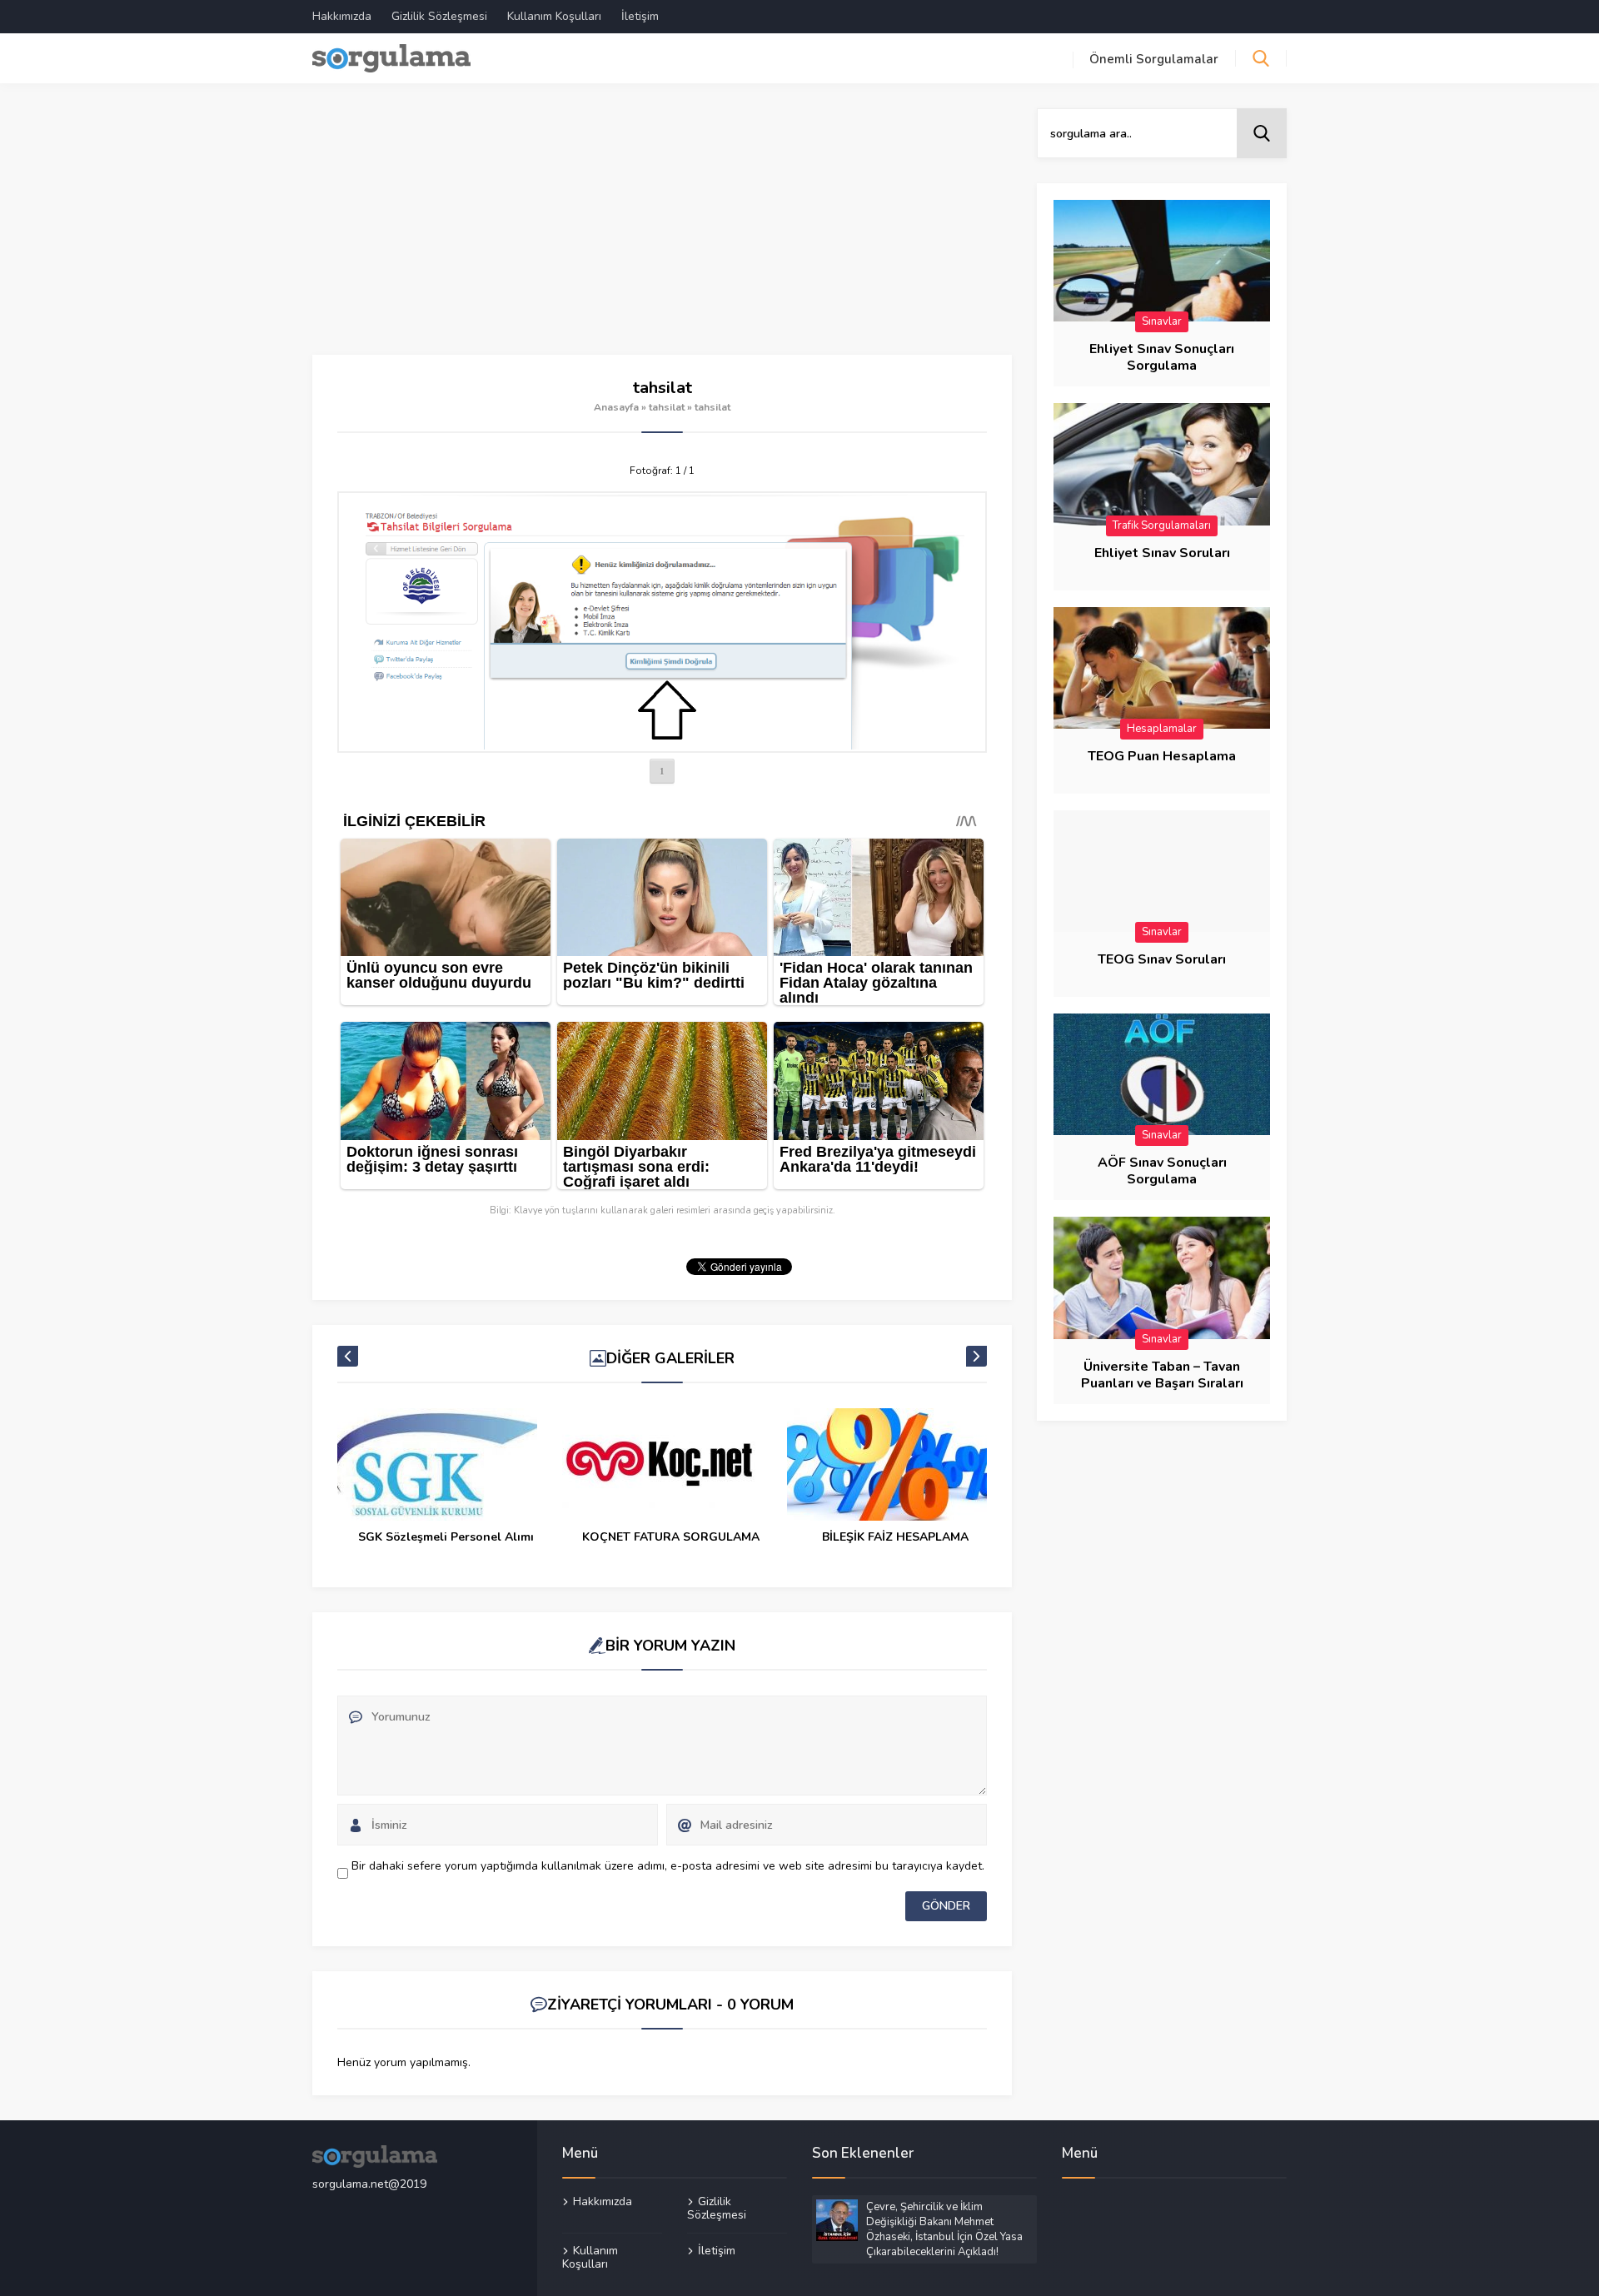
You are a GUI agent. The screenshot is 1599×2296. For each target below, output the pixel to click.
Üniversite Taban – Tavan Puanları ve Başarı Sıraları (1162, 1375)
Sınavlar (1162, 321)
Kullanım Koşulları (554, 16)
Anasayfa (616, 407)
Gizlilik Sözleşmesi (439, 16)
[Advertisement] (662, 232)
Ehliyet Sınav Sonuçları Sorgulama (1162, 357)
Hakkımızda (342, 16)
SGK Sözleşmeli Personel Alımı (446, 1537)
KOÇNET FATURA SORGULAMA (671, 1537)
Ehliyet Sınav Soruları (1162, 553)
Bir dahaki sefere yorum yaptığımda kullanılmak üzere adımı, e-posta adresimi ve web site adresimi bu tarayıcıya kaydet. (668, 1866)
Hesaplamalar (1162, 729)
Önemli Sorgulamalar (1154, 59)
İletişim (640, 16)
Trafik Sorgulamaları (1162, 525)
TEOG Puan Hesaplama (1162, 756)
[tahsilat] (662, 622)
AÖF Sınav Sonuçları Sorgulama (1162, 1171)
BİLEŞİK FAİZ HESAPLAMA (895, 1537)
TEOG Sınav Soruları (1162, 959)
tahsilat (667, 407)
